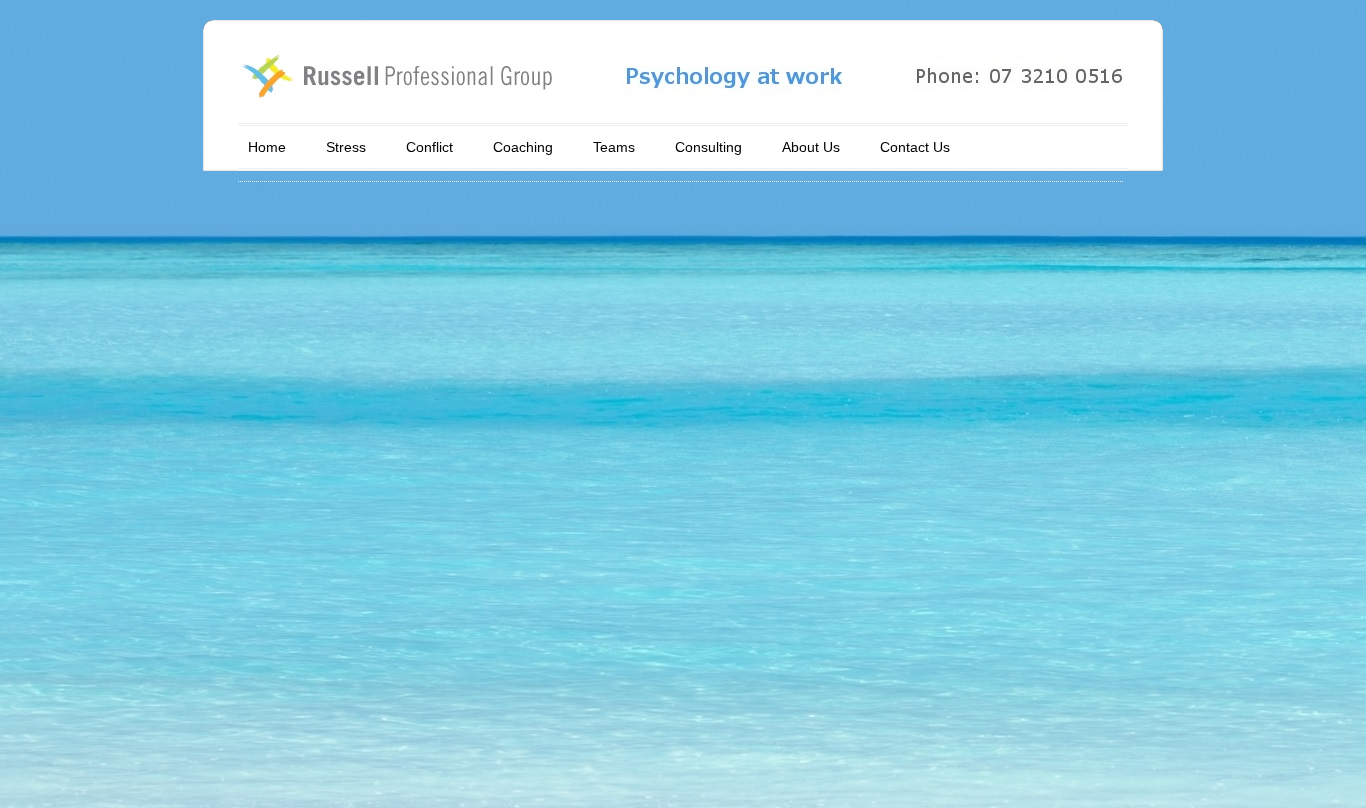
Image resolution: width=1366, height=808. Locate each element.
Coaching (523, 147)
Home (267, 147)
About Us (811, 147)
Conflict (429, 147)
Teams (614, 147)
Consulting (708, 147)
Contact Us (915, 147)
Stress (346, 147)
